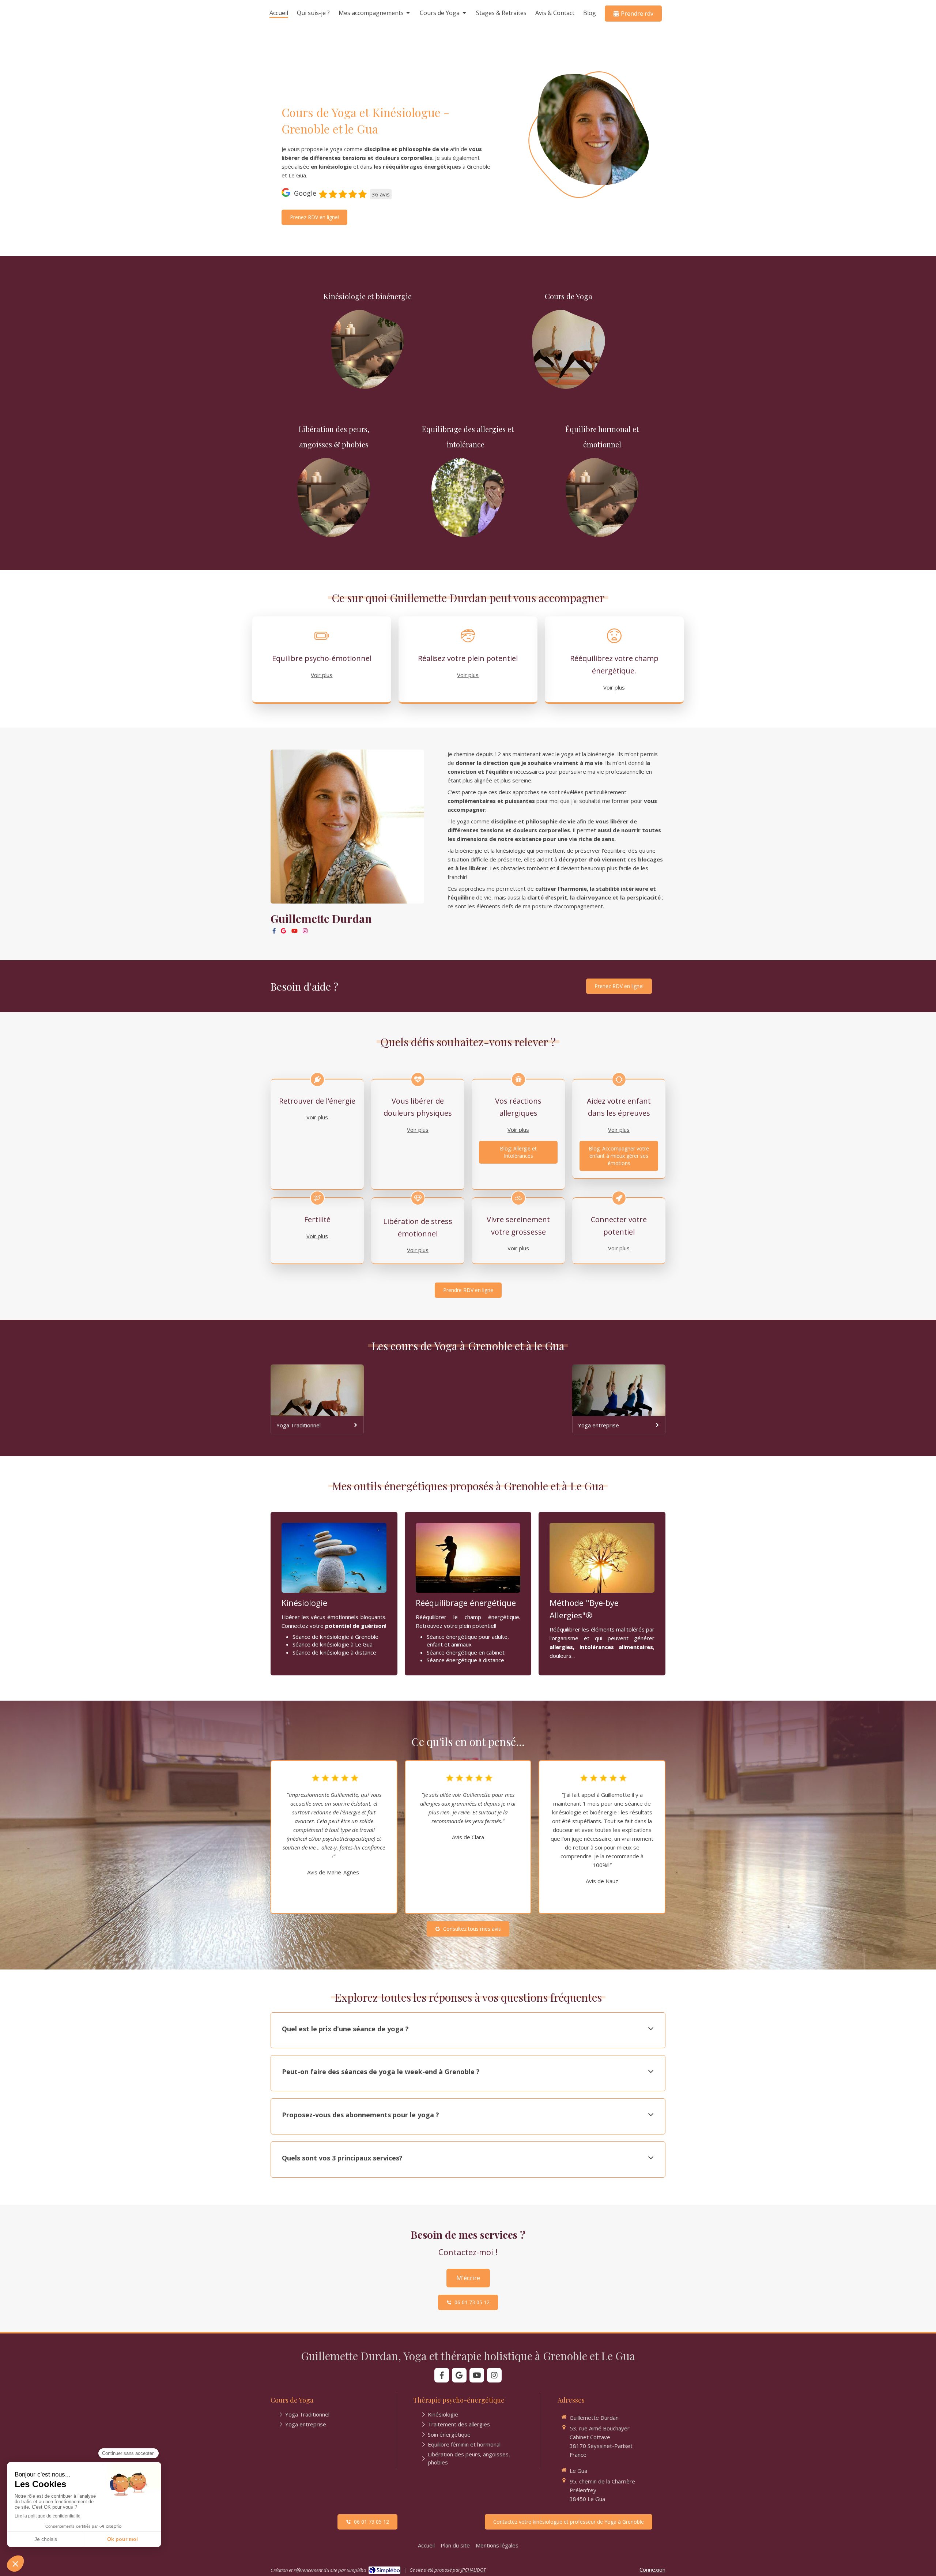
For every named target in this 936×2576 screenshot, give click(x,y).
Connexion (652, 2569)
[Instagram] (305, 932)
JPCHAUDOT (473, 2570)
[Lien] (367, 350)
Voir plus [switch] (322, 675)
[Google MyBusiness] (283, 932)
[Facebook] (274, 932)
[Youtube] (295, 932)
